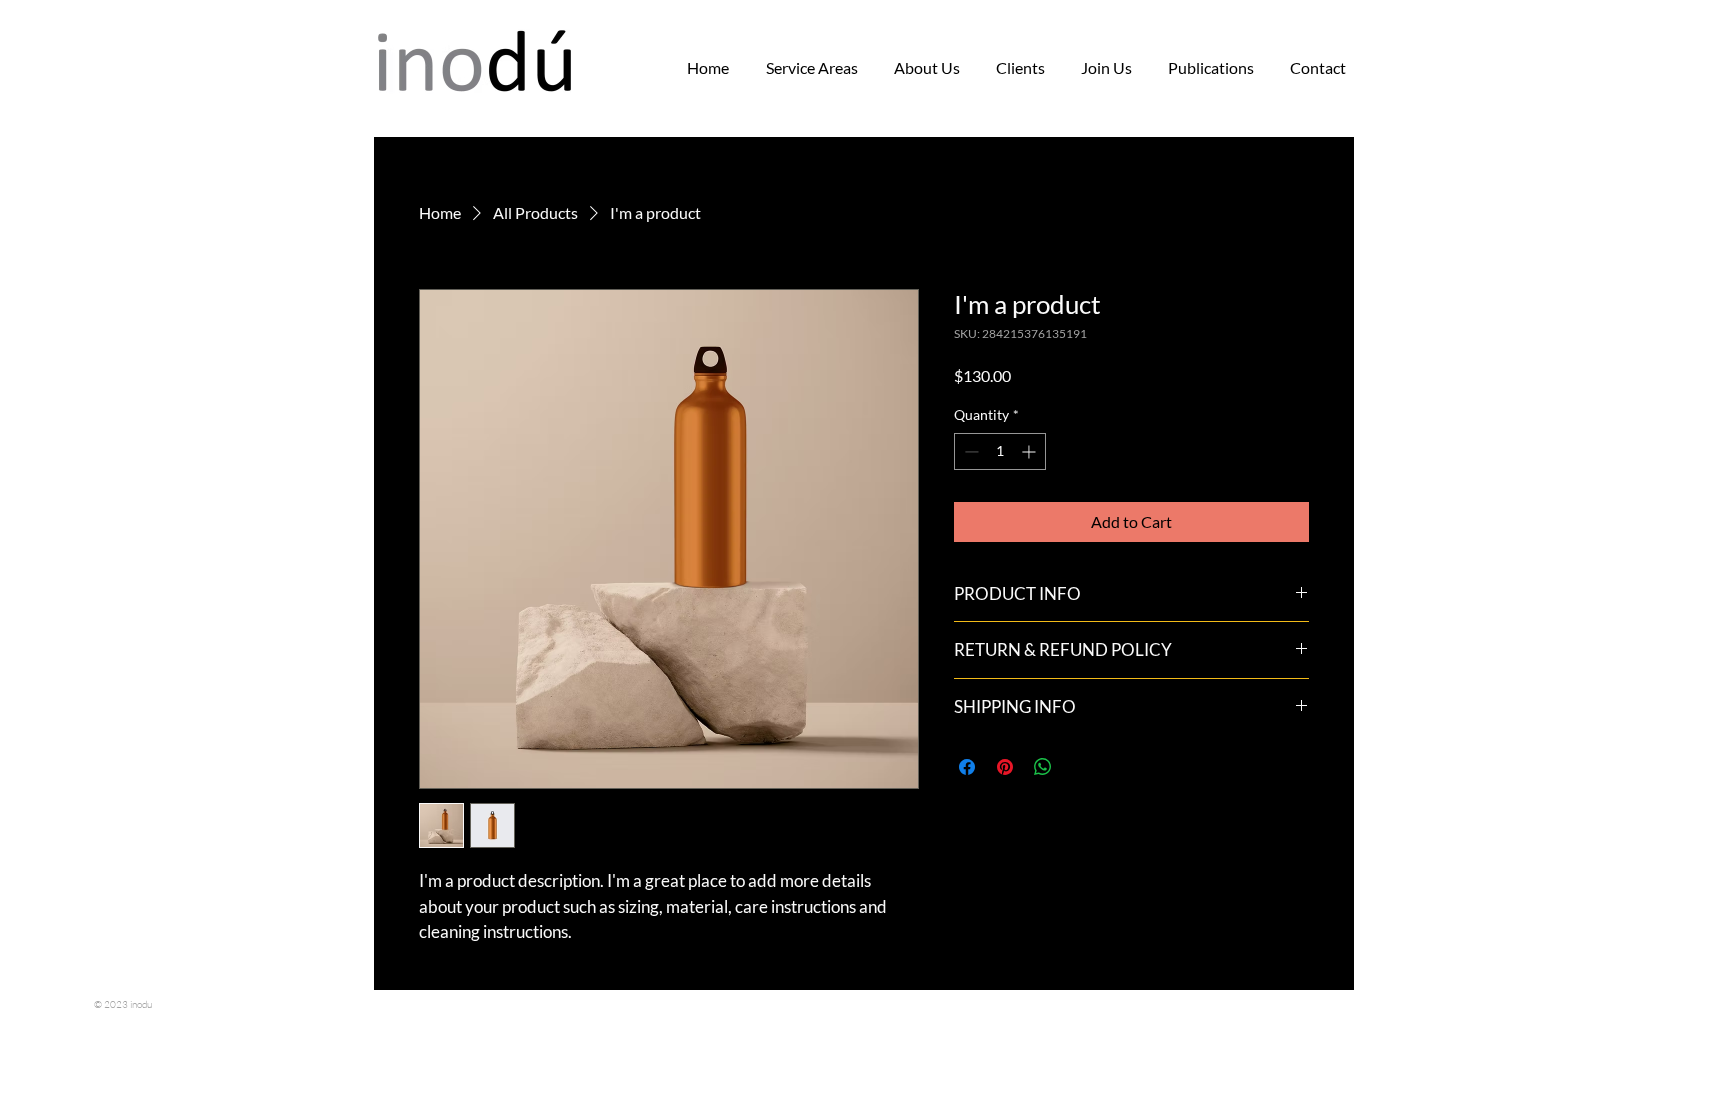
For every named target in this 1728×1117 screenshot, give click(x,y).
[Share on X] (1081, 767)
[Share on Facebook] (967, 767)
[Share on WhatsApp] (1043, 767)
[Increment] (1030, 451)
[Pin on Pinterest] (1005, 767)
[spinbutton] (1000, 451)
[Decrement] (969, 451)
